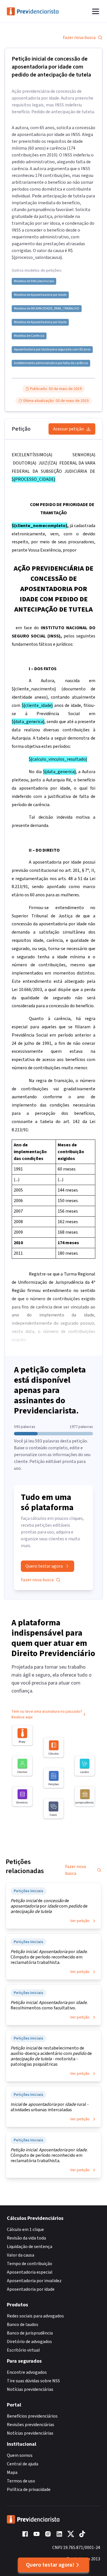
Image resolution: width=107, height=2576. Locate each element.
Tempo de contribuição (30, 2264)
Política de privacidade (29, 2490)
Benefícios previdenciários (32, 2416)
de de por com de (49, 1906)
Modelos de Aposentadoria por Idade (40, 322)
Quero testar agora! (50, 2565)
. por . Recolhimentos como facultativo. (49, 2005)
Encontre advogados (27, 2372)
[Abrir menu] (96, 11)
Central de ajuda (23, 2464)
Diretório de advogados (29, 2342)
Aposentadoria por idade (31, 2289)
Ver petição (80, 1921)
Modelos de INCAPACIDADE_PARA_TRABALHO (47, 309)
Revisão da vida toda (26, 2238)
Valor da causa (21, 2255)
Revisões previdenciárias (31, 2425)
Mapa (12, 2472)
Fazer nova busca (79, 38)
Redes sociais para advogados (35, 2316)
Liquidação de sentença (30, 2247)
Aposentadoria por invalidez (34, 2281)
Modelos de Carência (29, 336)
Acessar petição (68, 429)
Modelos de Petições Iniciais (34, 281)
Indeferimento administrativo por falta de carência (51, 363)
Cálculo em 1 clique (25, 2230)
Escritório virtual (23, 2350)
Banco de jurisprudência (30, 2333)
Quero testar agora (44, 1566)
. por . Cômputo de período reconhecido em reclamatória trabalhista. (49, 1957)
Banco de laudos (23, 2325)
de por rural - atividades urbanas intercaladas (50, 2107)
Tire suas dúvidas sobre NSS (33, 2381)
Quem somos (20, 2455)
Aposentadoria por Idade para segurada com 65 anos (52, 350)
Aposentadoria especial (30, 2272)
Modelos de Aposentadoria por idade (40, 295)
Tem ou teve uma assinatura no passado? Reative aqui (47, 1714)
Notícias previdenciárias (30, 2389)
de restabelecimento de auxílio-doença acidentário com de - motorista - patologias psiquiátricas (51, 2056)
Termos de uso (21, 2481)
